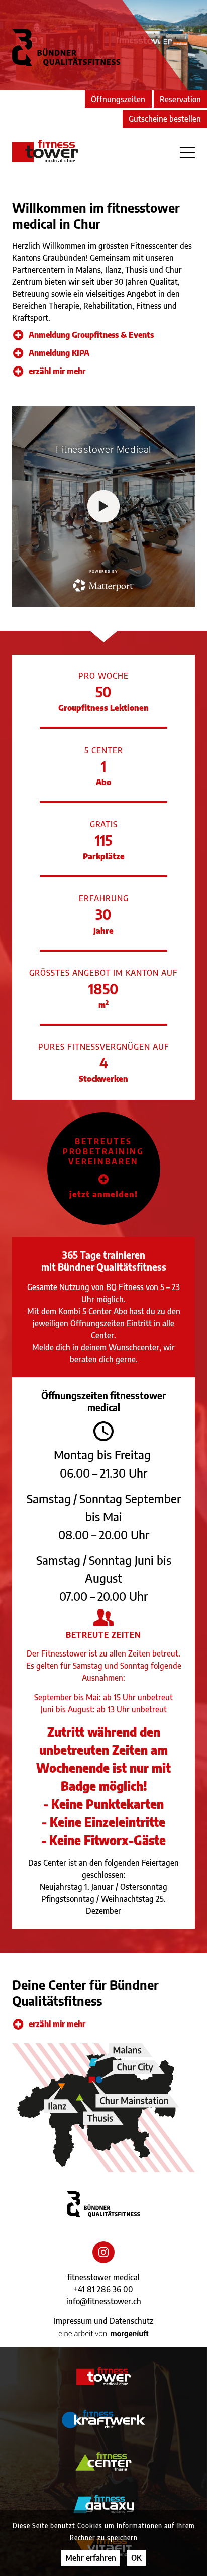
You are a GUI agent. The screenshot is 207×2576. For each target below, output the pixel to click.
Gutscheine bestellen (165, 119)
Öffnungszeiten (118, 99)
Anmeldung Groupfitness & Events (91, 335)
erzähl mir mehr (57, 371)
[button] (104, 1168)
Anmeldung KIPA (59, 353)
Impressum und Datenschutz (103, 2321)
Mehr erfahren (91, 2558)
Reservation (180, 99)
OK (136, 2558)
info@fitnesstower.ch (104, 2301)
